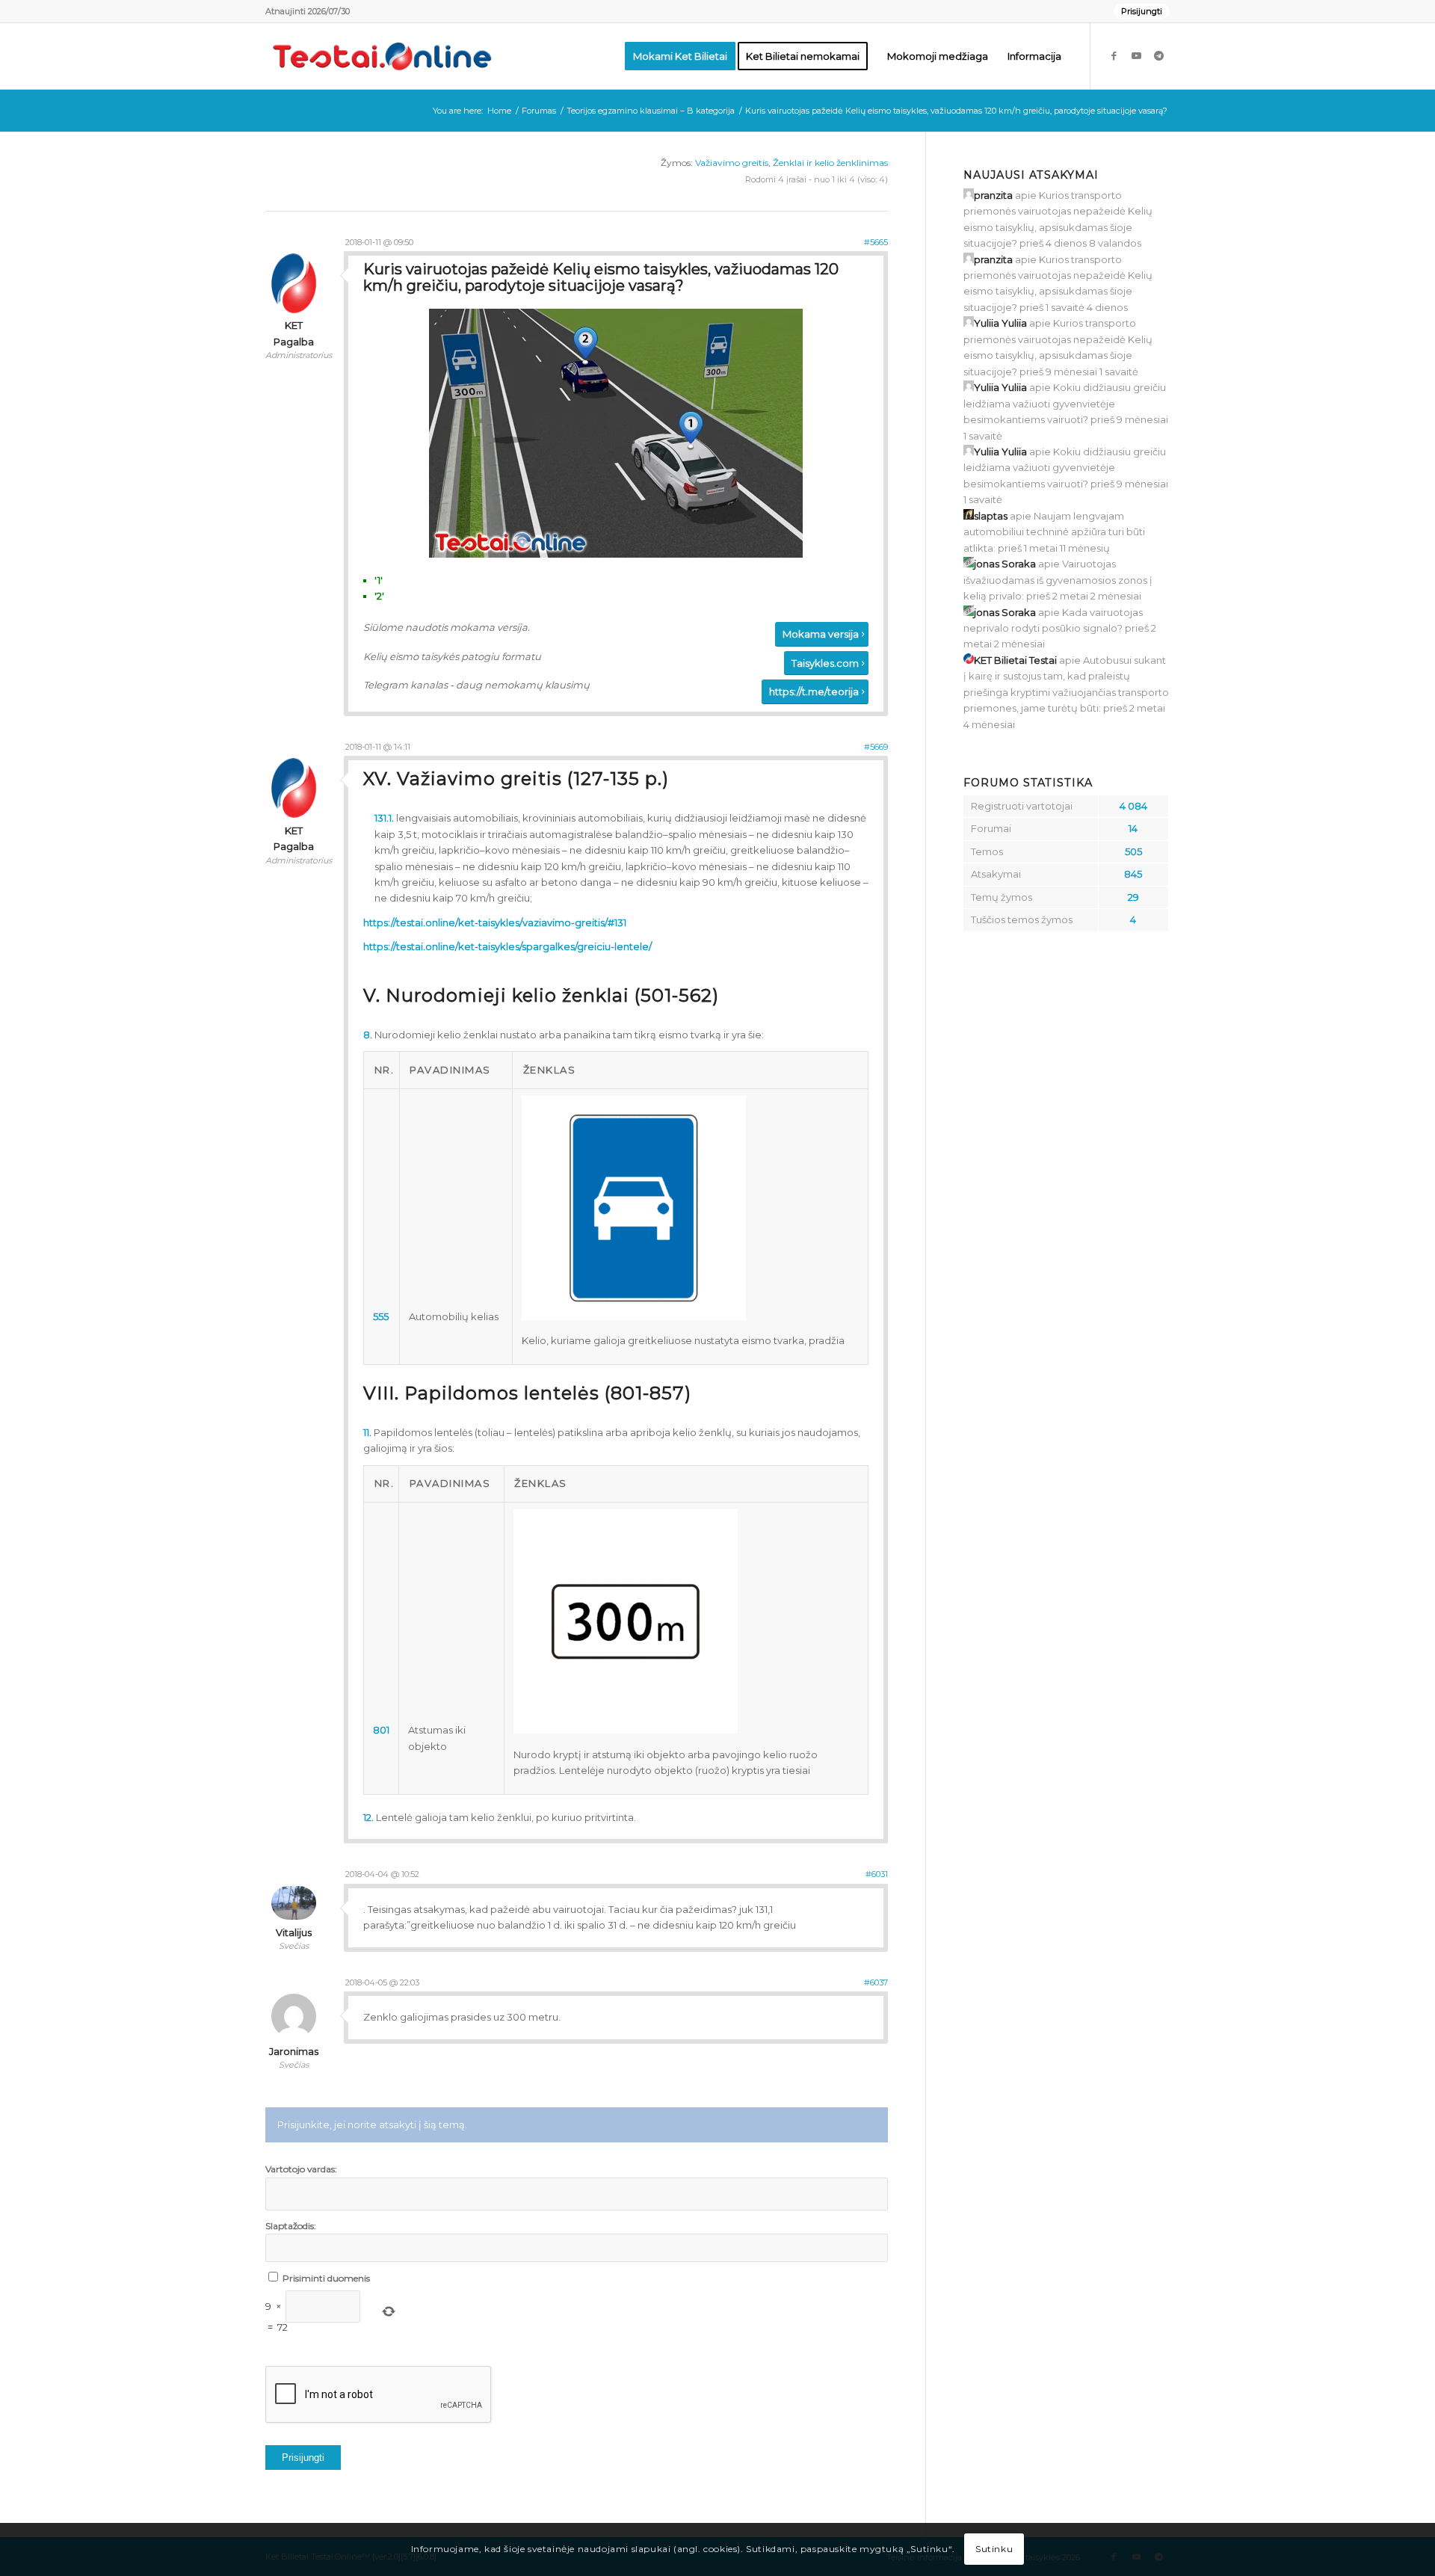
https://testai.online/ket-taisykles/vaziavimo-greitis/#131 (495, 922)
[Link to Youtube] (1136, 55)
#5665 (876, 242)
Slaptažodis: (291, 2226)
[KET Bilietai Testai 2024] (382, 56)
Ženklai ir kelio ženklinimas (830, 163)
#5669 (876, 747)
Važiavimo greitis (732, 163)
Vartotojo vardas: (301, 2169)
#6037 (876, 1982)
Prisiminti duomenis (326, 2278)
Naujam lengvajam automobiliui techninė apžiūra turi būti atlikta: (1054, 532)
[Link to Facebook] (1114, 55)
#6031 (877, 1874)
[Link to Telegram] (1158, 55)
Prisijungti (1142, 11)
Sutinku (994, 2549)
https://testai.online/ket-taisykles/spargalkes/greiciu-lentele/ (507, 946)
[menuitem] (1138, 11)
